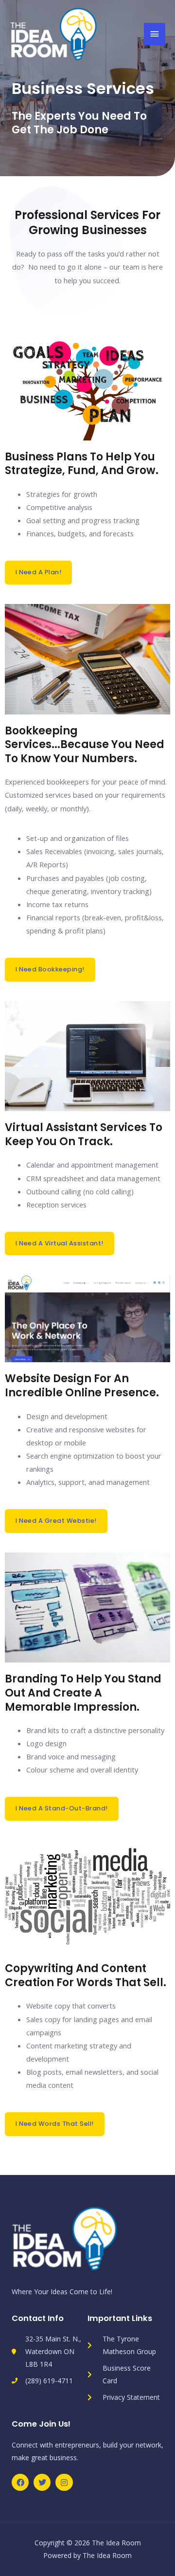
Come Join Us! (41, 2424)
